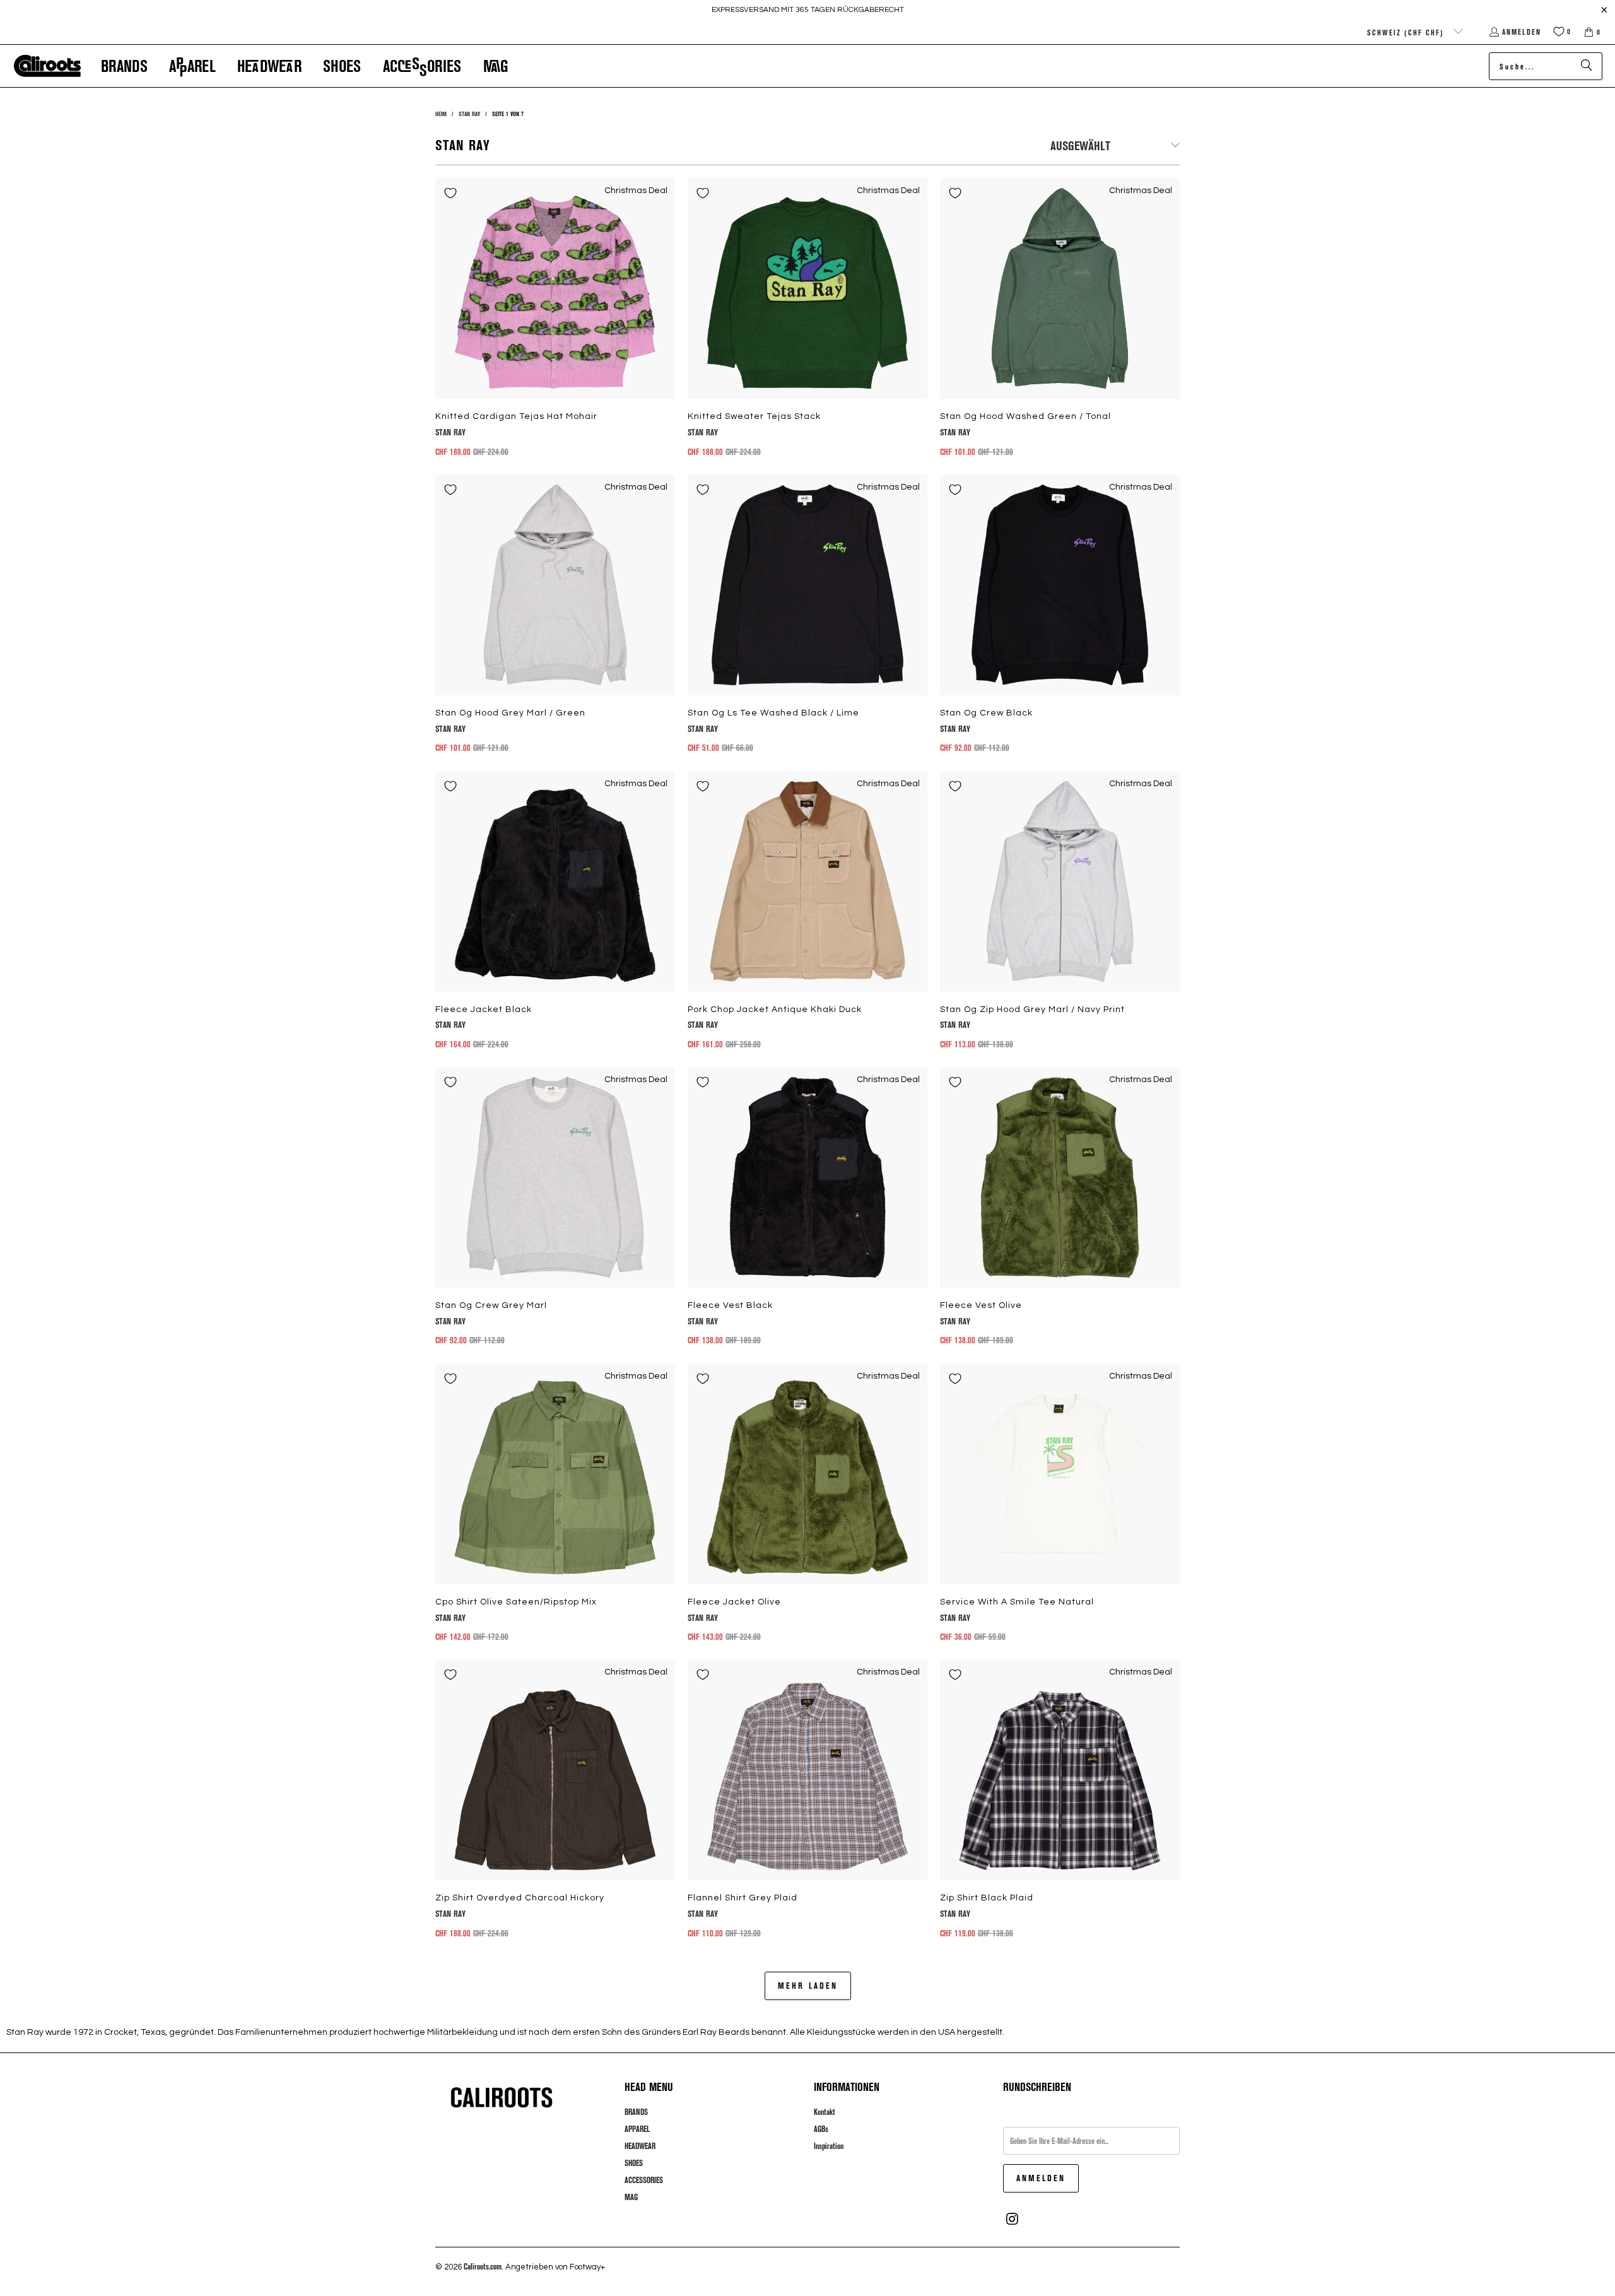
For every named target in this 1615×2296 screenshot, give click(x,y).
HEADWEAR (640, 2146)
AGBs (821, 2129)
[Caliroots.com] (47, 66)
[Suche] (1587, 66)
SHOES (634, 2163)
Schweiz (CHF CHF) (1407, 32)
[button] (124, 66)
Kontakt (825, 2112)
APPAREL (637, 2129)
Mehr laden (808, 1985)
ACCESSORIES (644, 2180)
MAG (631, 2197)
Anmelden (1522, 32)
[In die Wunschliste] (450, 193)
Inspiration (829, 2146)
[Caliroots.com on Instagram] (1013, 2219)
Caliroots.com (483, 2266)
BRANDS (636, 2112)
